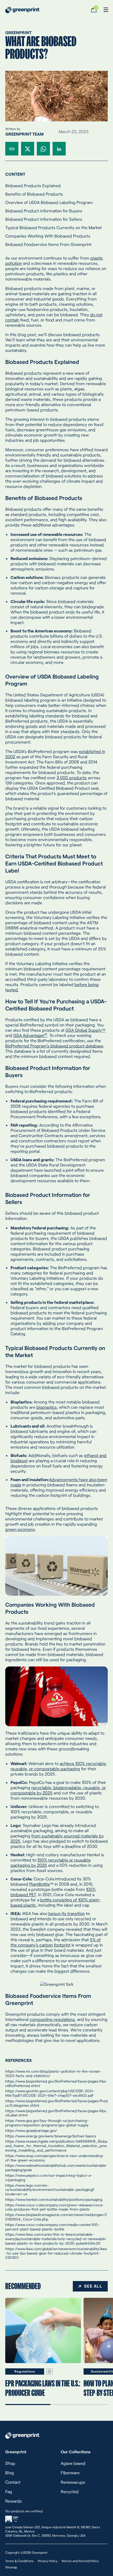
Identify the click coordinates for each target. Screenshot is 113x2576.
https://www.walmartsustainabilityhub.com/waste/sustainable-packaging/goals (56, 2168)
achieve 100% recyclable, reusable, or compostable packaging (59, 1766)
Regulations (25, 2371)
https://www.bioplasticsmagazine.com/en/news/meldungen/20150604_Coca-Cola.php (56, 2217)
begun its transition (67, 1913)
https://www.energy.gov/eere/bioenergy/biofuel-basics (51, 2136)
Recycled (70, 2491)
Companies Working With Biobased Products (48, 236)
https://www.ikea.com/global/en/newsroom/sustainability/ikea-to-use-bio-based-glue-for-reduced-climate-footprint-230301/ (56, 2253)
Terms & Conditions (19, 2561)
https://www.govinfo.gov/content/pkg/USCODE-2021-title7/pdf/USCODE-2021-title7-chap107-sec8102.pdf (50, 2093)
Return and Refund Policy (80, 2561)
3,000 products (72, 778)
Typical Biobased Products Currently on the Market (53, 227)
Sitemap (11, 2567)
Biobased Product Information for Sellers (44, 219)
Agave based (73, 2463)
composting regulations (52, 2019)
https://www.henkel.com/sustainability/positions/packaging (54, 2199)
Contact (13, 2482)
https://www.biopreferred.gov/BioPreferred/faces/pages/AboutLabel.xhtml (56, 2113)
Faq (9, 2491)
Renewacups (73, 2482)
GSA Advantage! (30, 1035)
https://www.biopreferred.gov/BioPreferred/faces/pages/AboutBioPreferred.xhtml (56, 2083)
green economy (20, 1529)
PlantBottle (40, 1884)
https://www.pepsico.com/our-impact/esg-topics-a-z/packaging (49, 2177)
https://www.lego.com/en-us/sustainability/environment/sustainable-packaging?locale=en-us (50, 2190)
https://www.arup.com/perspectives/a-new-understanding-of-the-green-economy (55, 2158)
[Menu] (102, 10)
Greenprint (18, 32)
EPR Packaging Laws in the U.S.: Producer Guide (43, 2388)
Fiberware (70, 2473)
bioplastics (47, 1407)
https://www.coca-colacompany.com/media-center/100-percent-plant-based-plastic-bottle (52, 2227)
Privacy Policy (48, 2561)
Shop (10, 2463)
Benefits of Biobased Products (34, 194)
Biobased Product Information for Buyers (44, 211)
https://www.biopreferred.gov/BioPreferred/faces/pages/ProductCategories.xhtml (56, 2103)
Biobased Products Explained (33, 185)
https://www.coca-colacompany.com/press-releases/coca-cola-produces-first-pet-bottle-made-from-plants (55, 2207)
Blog (10, 2473)
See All (93, 2286)
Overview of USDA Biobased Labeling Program (49, 202)
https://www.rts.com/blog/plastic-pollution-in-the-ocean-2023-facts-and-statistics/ (53, 2073)
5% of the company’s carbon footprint (56, 1942)
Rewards (14, 2501)
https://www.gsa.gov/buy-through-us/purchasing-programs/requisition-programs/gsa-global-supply (47, 2123)
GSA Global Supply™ (85, 1030)
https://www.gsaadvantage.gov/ (31, 2130)
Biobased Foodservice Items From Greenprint (48, 244)
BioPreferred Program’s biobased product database (54, 1046)
